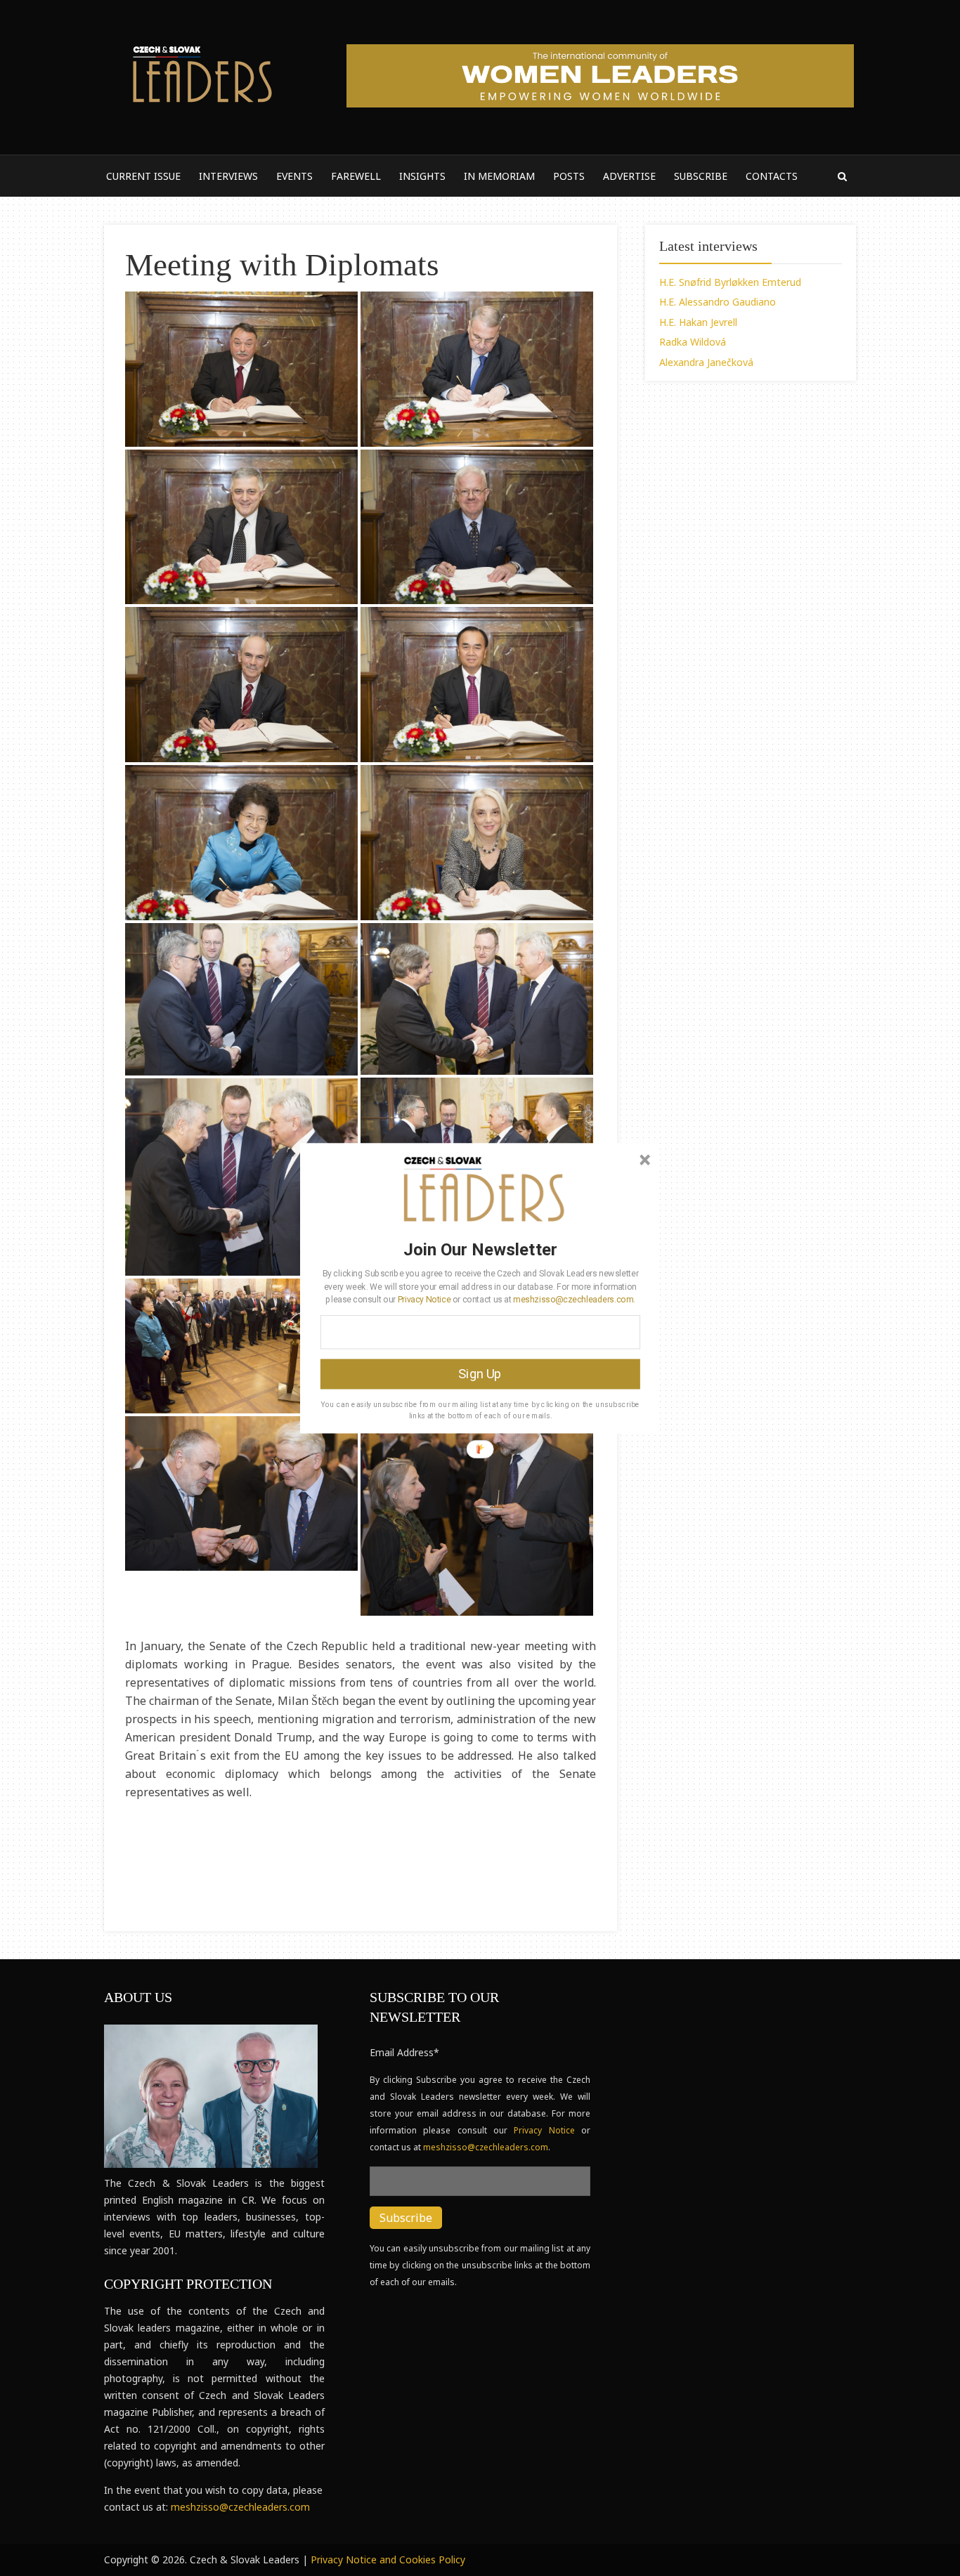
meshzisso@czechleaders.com (573, 1299)
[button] (480, 1249)
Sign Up (480, 1373)
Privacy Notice (424, 1299)
